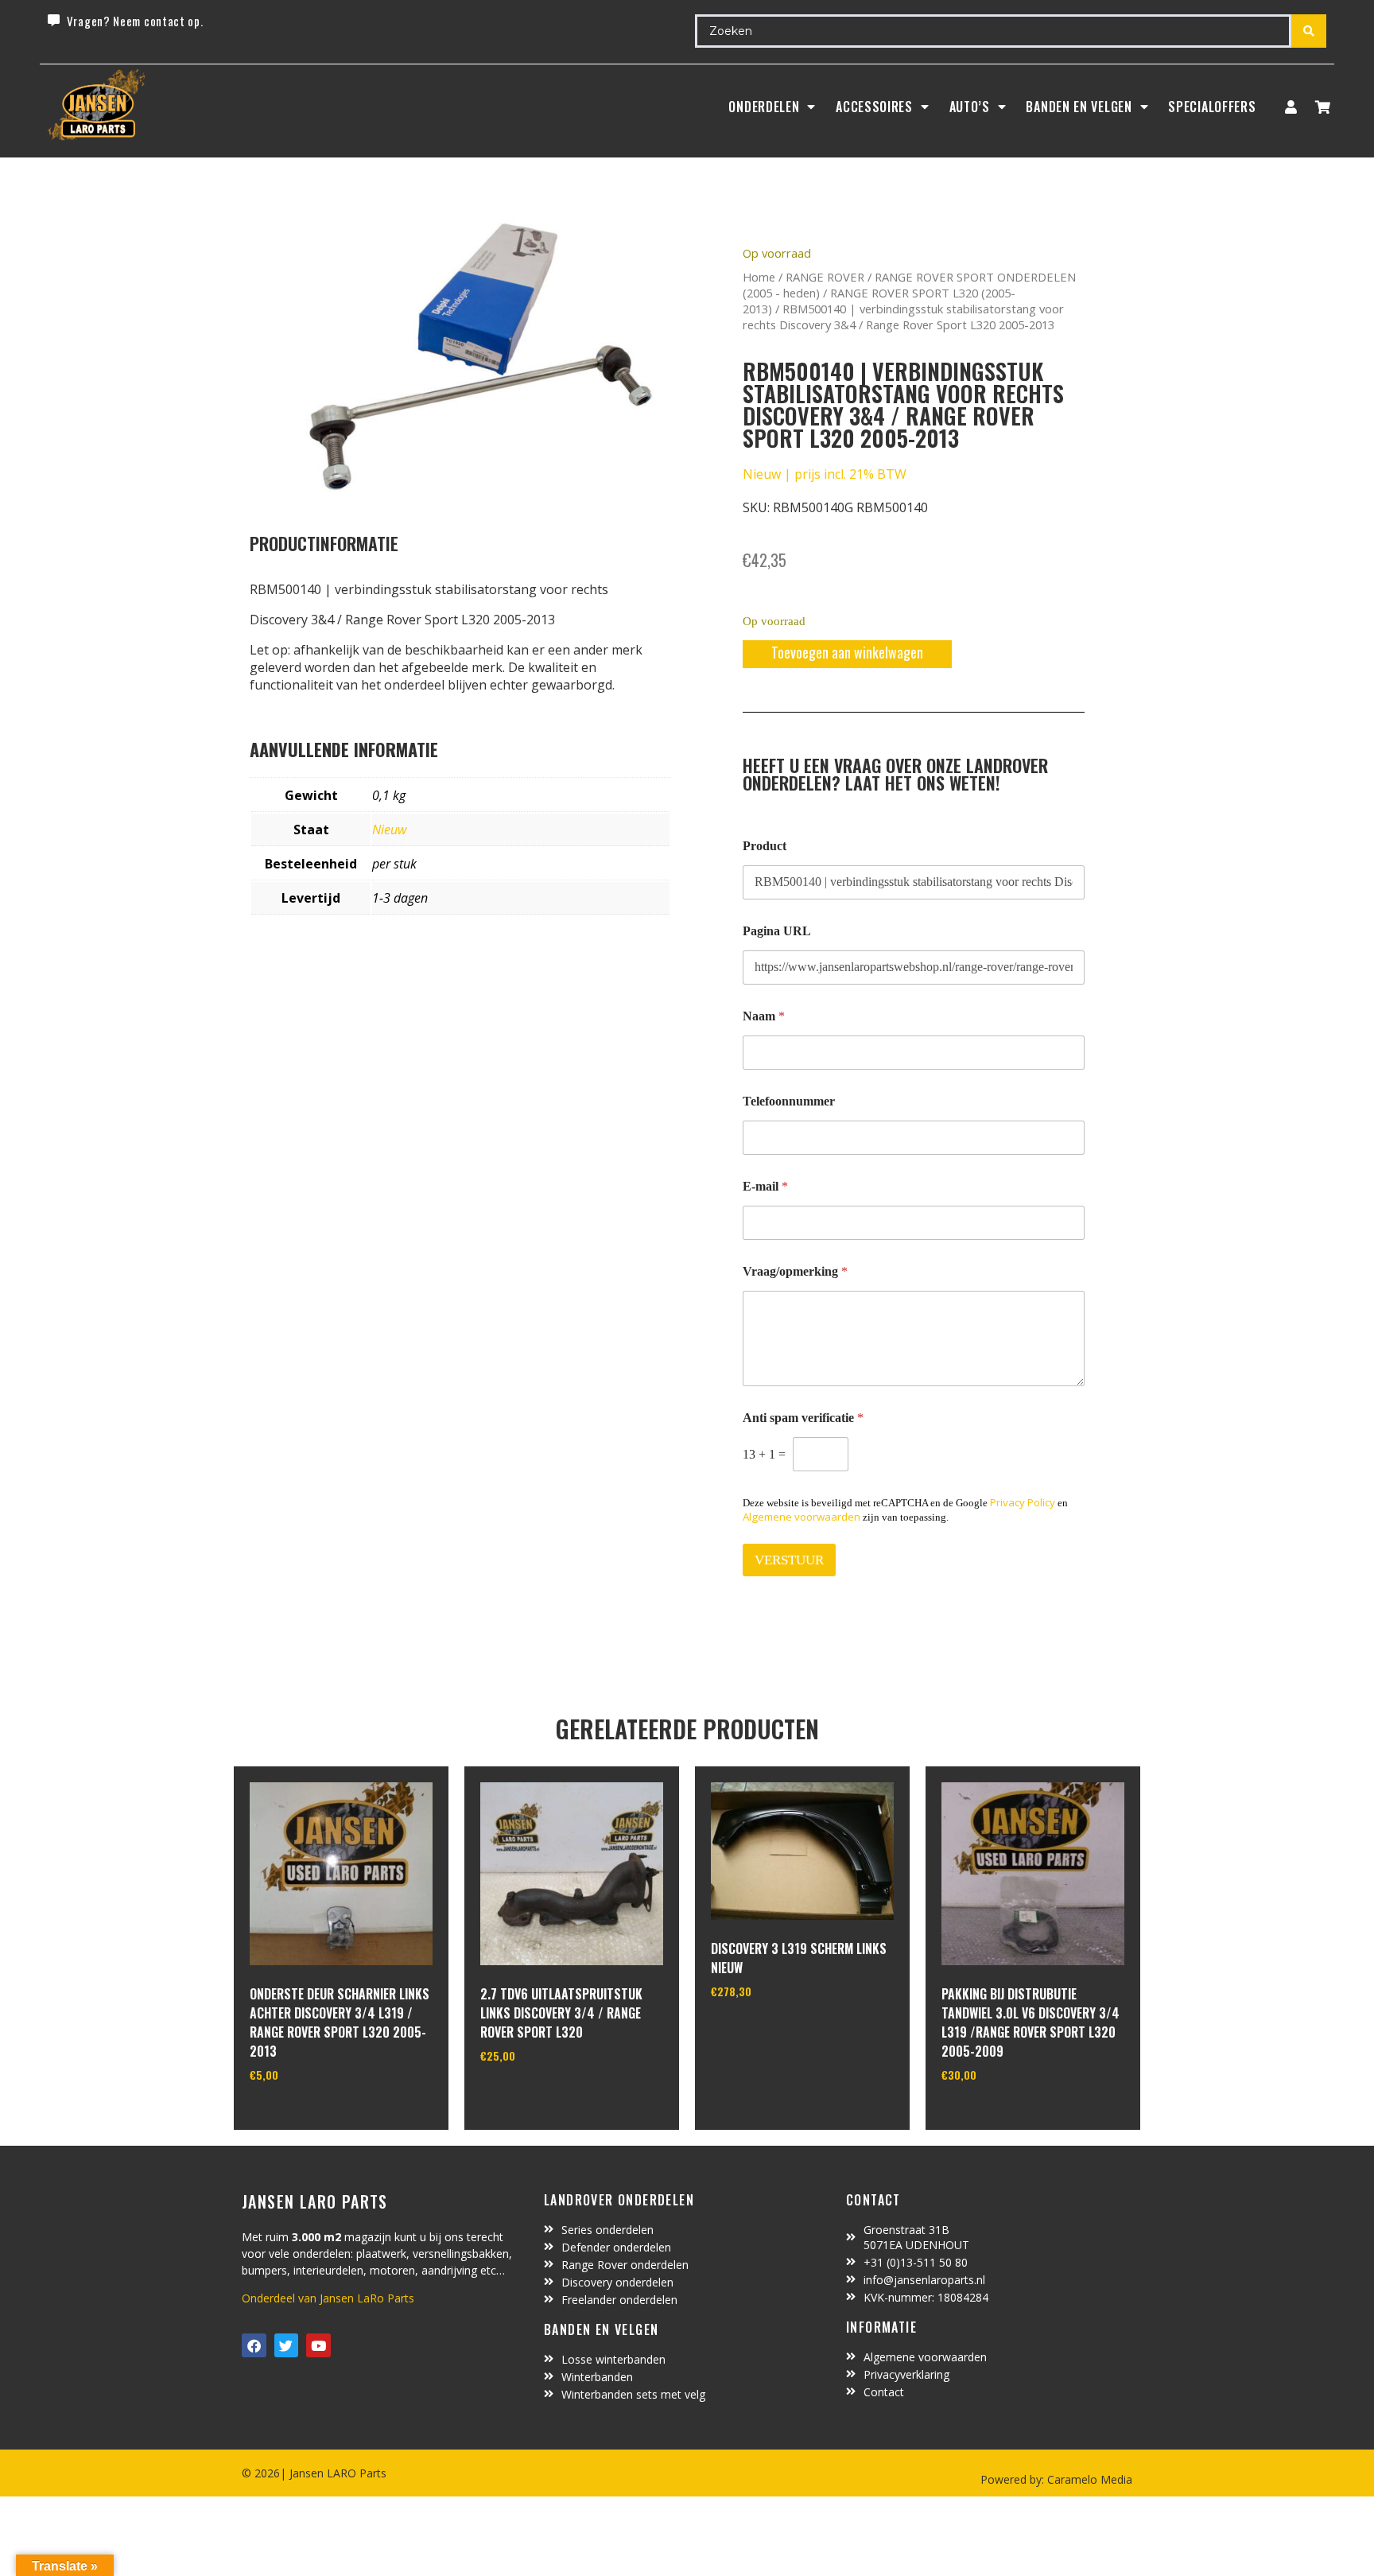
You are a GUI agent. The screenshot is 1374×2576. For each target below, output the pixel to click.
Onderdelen (764, 107)
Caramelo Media (1088, 2479)
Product (765, 846)
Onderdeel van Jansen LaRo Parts (328, 2298)
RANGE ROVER (825, 277)
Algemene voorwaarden (801, 1517)
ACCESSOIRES (874, 107)
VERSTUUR (789, 1560)
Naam (764, 1016)
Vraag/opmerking (795, 1271)
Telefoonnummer (789, 1101)
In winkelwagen (309, 2116)
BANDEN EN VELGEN (1079, 107)
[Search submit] (1309, 31)
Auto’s (970, 107)
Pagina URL (777, 931)
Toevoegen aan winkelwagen (847, 652)
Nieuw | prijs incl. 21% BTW (825, 474)
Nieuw (389, 830)
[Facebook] (254, 2346)
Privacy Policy (1023, 1502)
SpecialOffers (1212, 107)
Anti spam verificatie (803, 1418)
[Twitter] (287, 2346)
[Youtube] (318, 2346)
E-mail (765, 1186)
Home (759, 277)
